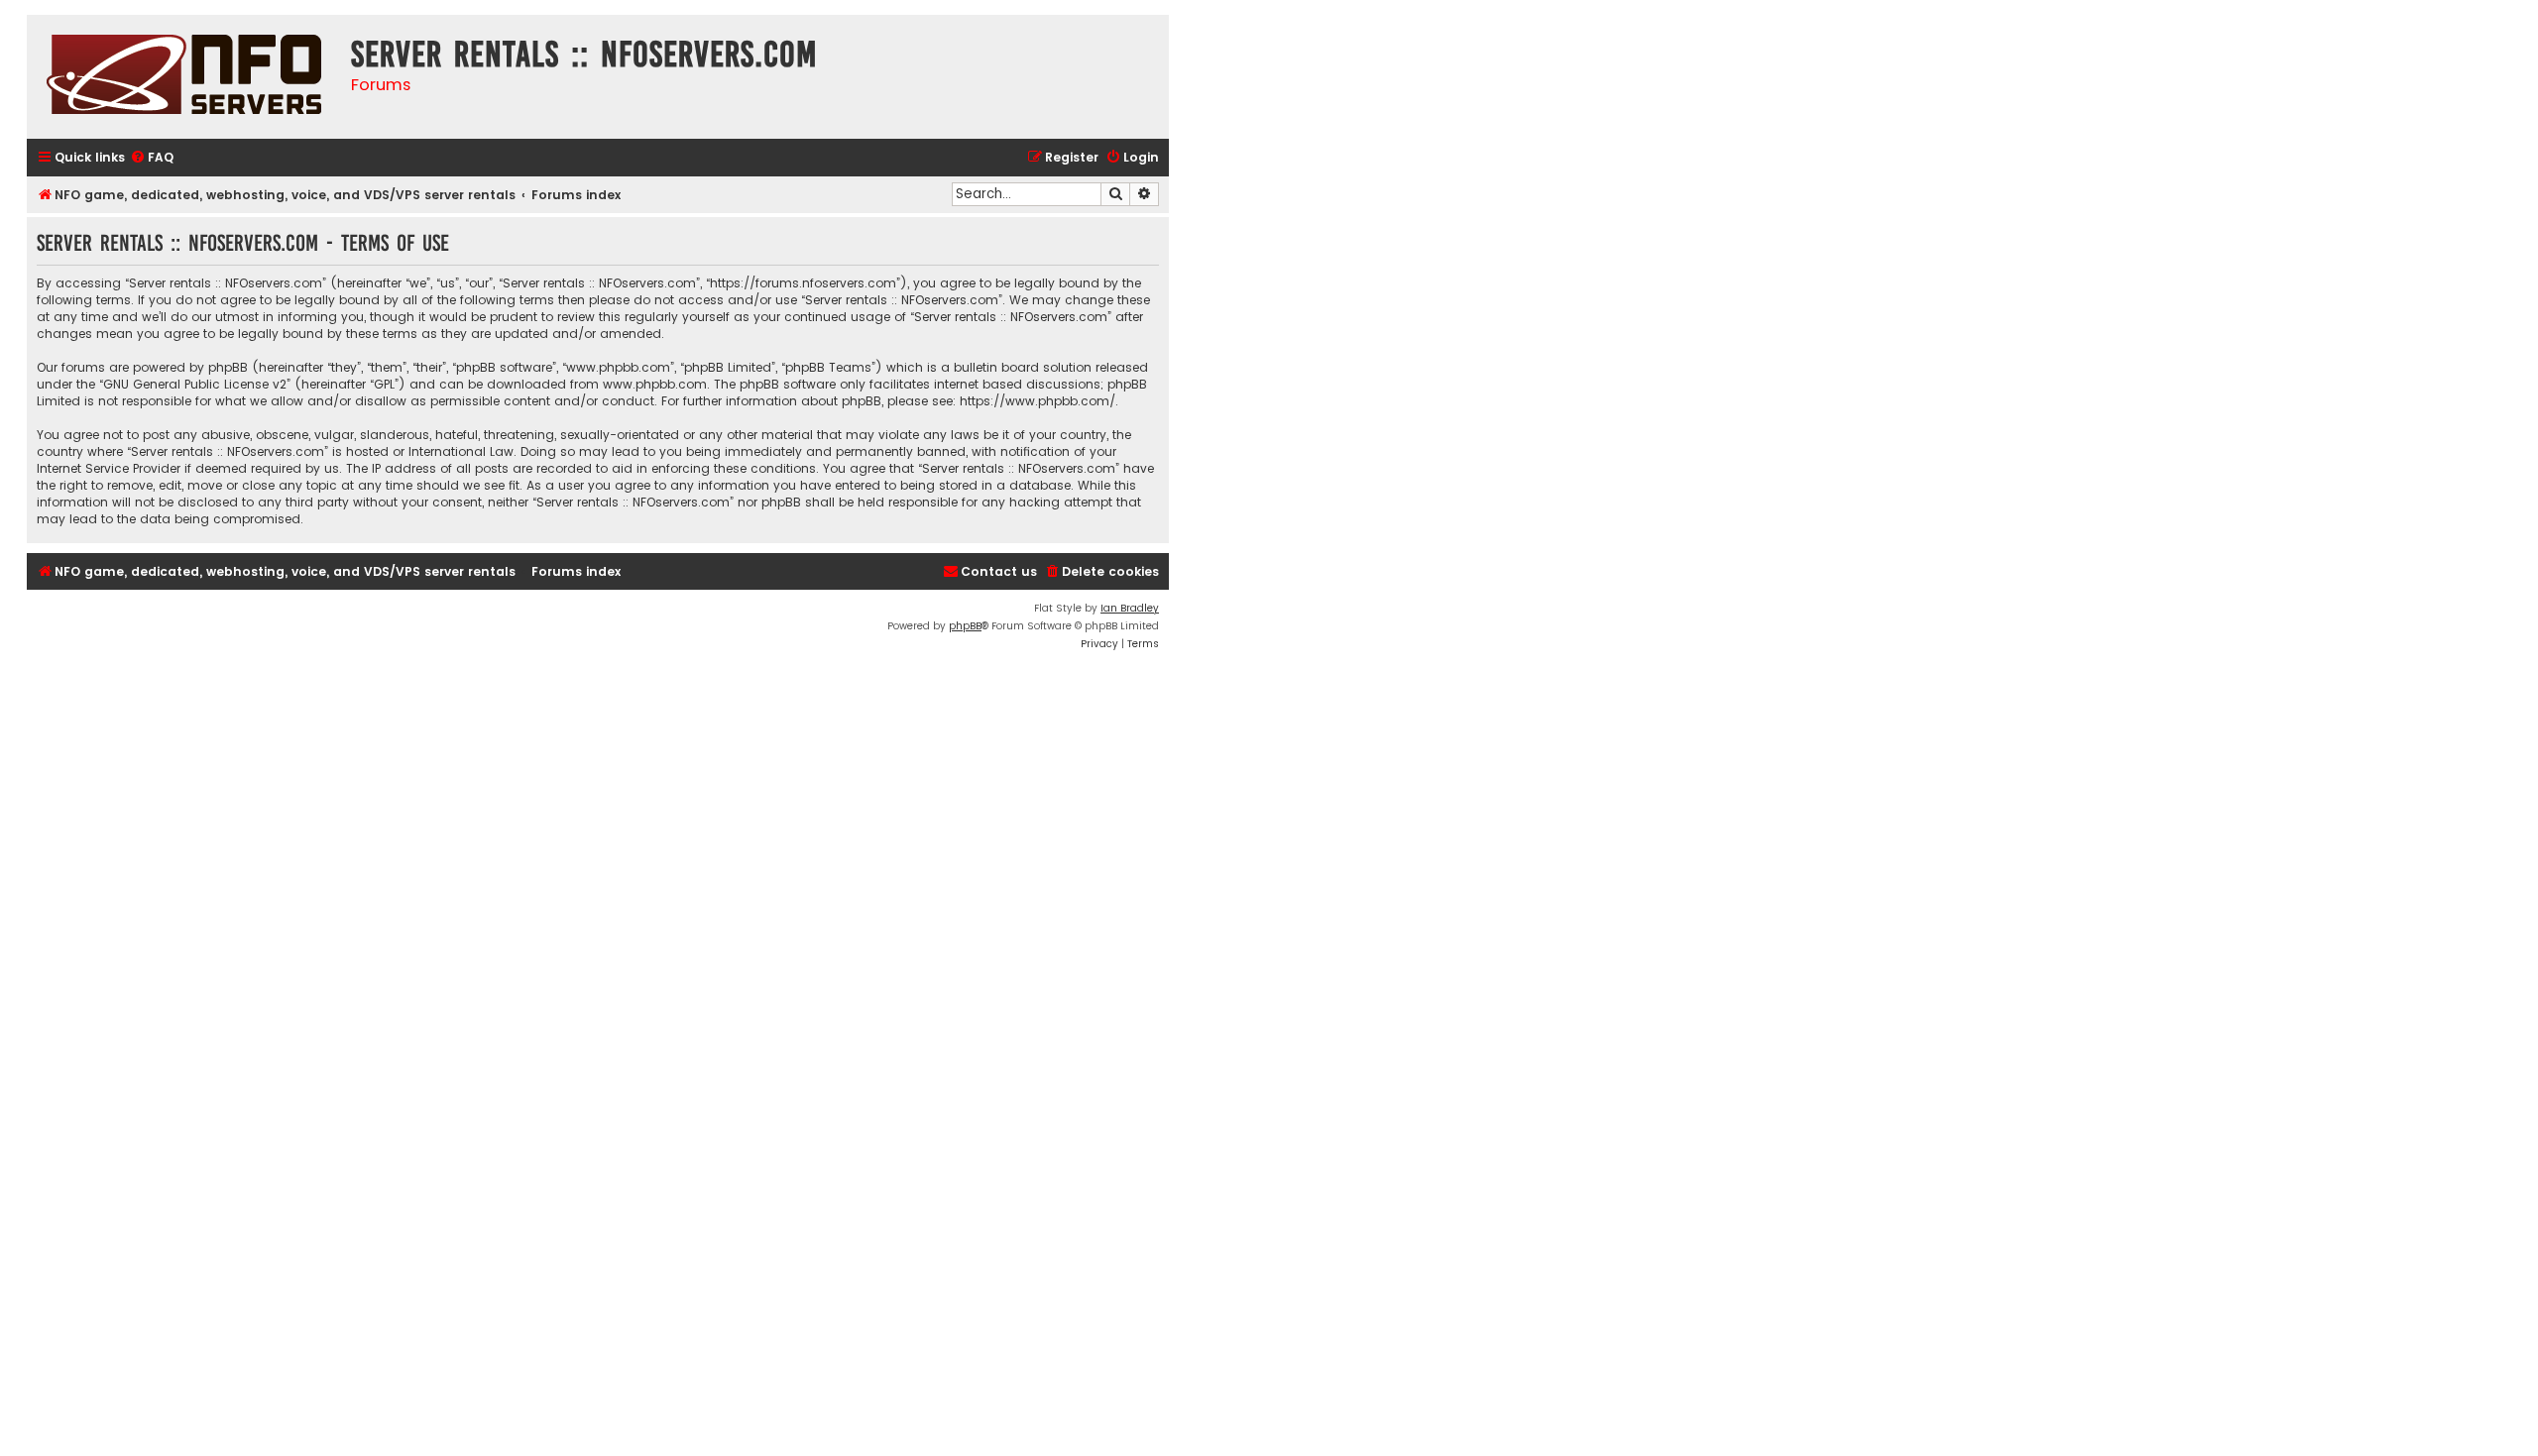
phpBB (965, 626)
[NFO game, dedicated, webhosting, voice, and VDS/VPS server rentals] (184, 77)
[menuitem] (152, 158)
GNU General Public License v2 (195, 384)
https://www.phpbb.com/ (1038, 401)
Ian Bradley (1130, 608)
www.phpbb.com (655, 384)
